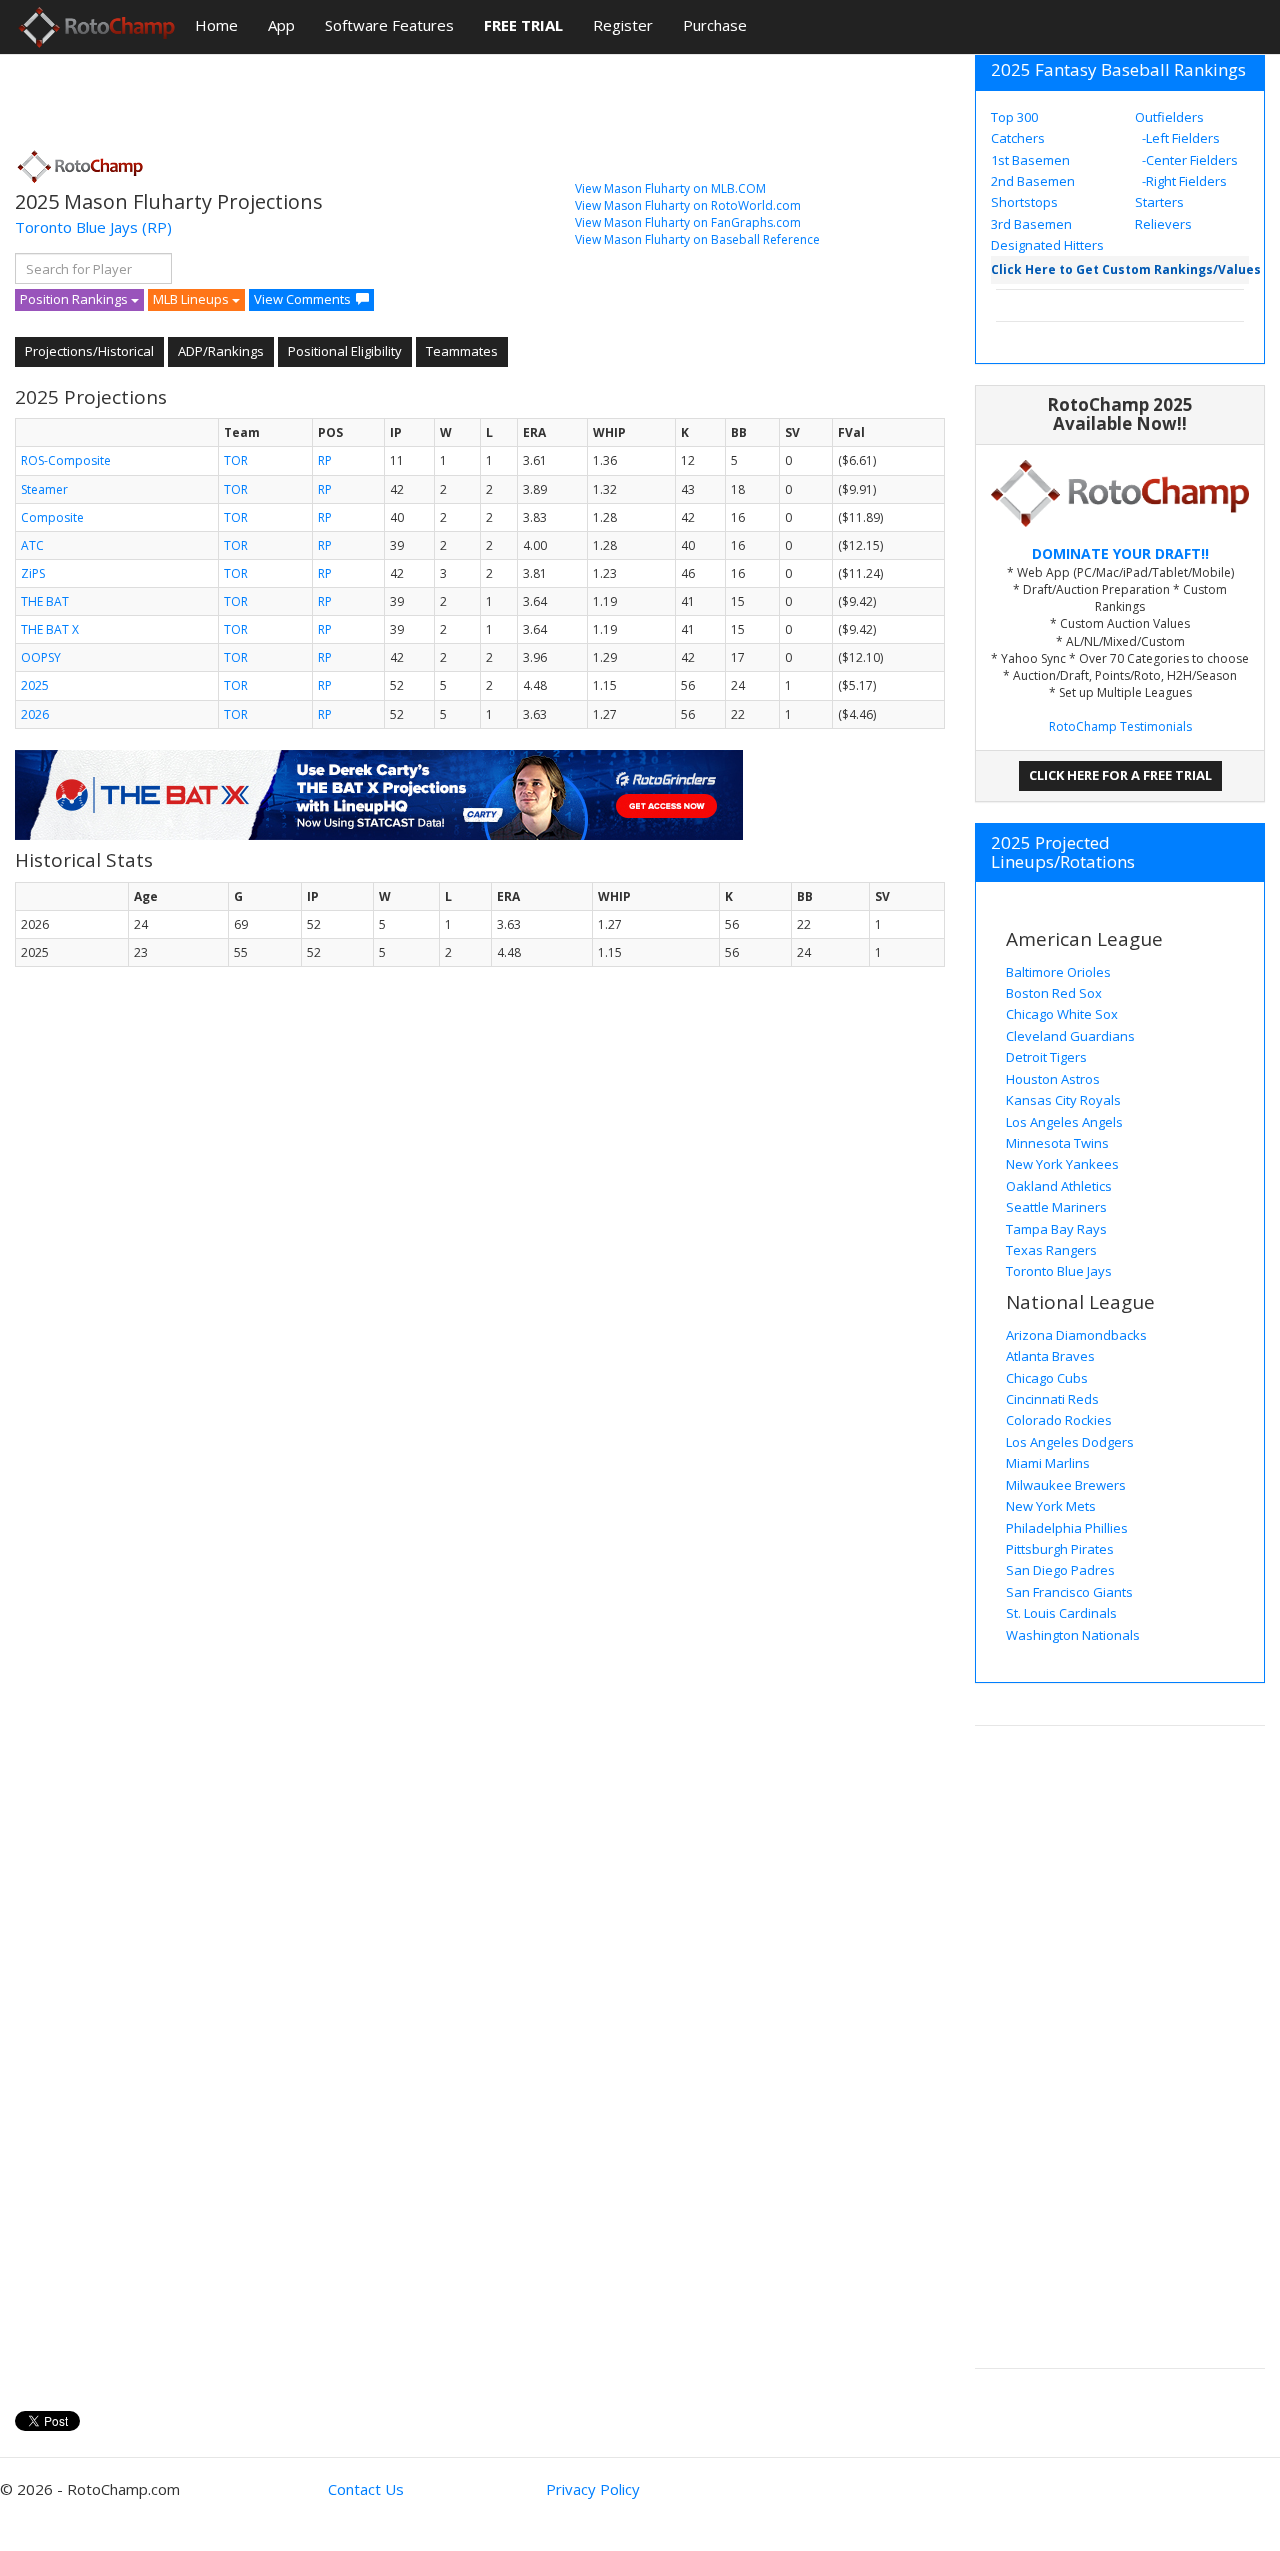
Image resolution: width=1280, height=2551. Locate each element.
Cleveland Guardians (1070, 1036)
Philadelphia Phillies (1067, 1528)
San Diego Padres (1060, 1570)
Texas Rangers (1051, 1250)
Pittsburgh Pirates (1060, 1549)
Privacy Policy (593, 2489)
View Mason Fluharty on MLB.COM (670, 188)
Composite (52, 517)
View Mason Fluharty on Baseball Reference (697, 239)
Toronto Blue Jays (76, 227)
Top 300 (1014, 117)
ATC (32, 545)
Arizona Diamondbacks (1076, 1335)
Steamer (44, 489)
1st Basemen (1030, 160)
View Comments (302, 299)
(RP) (157, 227)
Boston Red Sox (1054, 993)
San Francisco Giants (1069, 1592)
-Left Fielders (1179, 138)
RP (325, 460)
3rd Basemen (1031, 224)
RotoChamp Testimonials (1120, 726)
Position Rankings (75, 299)
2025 (35, 685)
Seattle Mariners (1056, 1207)
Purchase (715, 25)
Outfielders (1169, 117)
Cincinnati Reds (1052, 1399)
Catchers (1018, 138)
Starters (1159, 202)
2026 (35, 714)
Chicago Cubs (1047, 1378)
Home (216, 25)
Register (623, 25)
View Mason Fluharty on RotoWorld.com (688, 205)
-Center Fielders (1188, 160)
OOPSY (41, 657)
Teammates (462, 351)
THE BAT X (50, 629)
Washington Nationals (1073, 1635)
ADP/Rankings (221, 351)
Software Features (389, 25)
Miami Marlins (1048, 1463)
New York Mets (1051, 1506)
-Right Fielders (1183, 181)
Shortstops (1024, 202)
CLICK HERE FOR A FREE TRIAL (1120, 775)
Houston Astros (1053, 1079)
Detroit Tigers (1046, 1057)
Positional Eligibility (345, 351)
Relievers (1163, 224)
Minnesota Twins (1057, 1143)
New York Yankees (1062, 1164)
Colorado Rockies (1059, 1420)
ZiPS (33, 573)
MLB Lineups (192, 299)
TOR (236, 460)
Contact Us (366, 2489)
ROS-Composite (66, 460)
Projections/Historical (89, 351)
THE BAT (45, 601)
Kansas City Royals (1063, 1100)
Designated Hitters (1047, 245)
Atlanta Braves (1050, 1356)
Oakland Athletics (1059, 1186)
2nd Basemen (1033, 181)
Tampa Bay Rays (1056, 1229)
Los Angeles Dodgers (1070, 1442)
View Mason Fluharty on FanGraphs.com (688, 222)
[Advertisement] (379, 95)
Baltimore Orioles (1058, 972)
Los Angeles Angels (1064, 1122)
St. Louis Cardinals (1061, 1613)
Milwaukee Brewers (1066, 1485)
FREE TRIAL (523, 25)
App (281, 25)
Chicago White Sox (1062, 1014)
